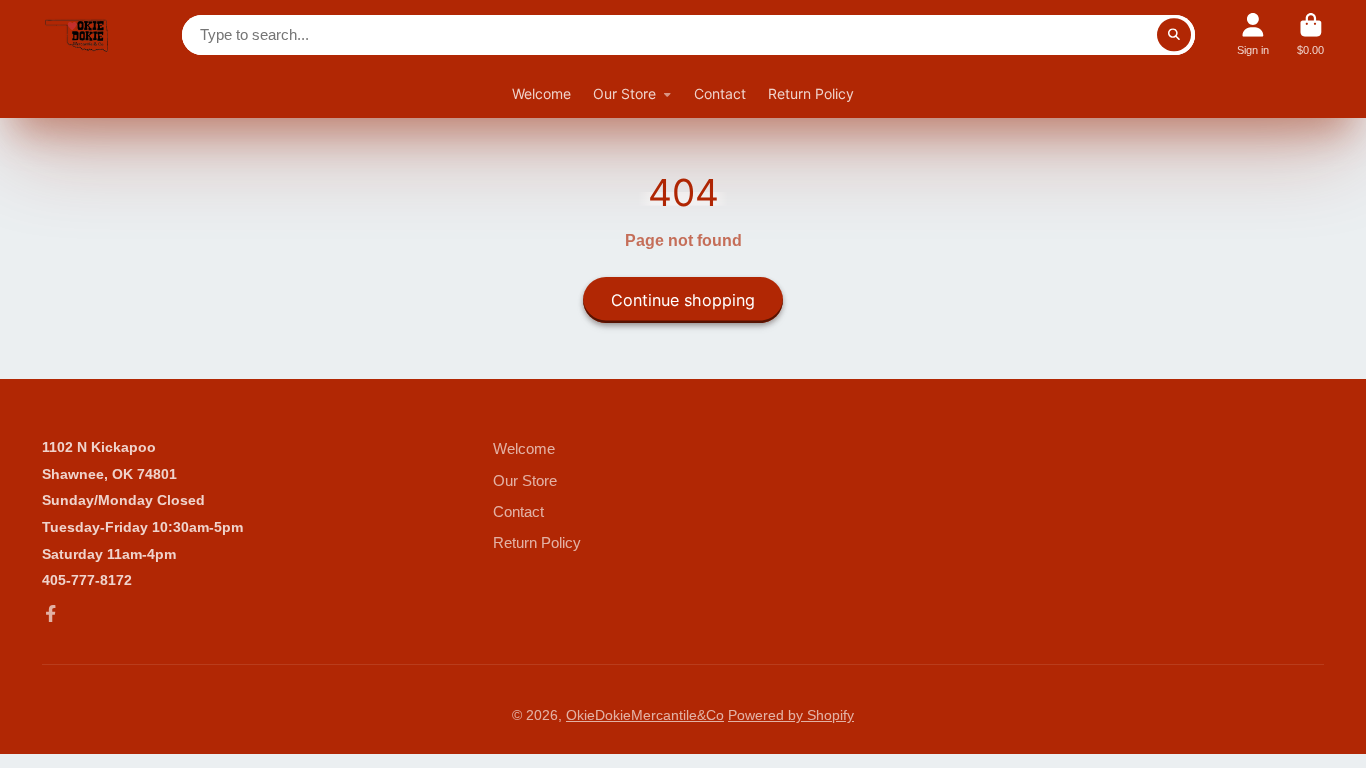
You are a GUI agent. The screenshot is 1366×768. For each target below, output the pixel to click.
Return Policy (811, 93)
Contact (720, 93)
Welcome (541, 93)
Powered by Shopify (791, 715)
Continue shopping (683, 300)
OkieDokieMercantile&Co (645, 715)
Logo (77, 35)
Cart (1310, 34)
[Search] (1174, 35)
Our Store (624, 93)
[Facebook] (51, 614)
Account (1253, 34)
